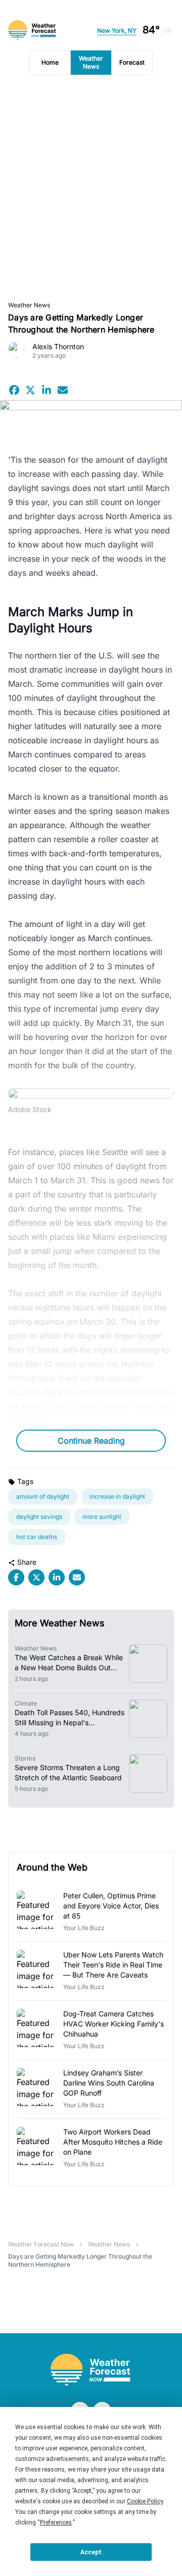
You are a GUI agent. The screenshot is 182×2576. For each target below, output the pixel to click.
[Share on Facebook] (14, 390)
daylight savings (39, 1517)
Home (50, 62)
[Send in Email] (63, 390)
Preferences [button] (56, 2523)
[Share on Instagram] (47, 390)
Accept (91, 2552)
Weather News (91, 62)
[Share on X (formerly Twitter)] (30, 390)
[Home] (91, 2370)
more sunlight (102, 1517)
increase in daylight (117, 1496)
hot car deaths (37, 1537)
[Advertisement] (91, 188)
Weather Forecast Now (41, 2244)
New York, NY (117, 31)
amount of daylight (43, 1496)
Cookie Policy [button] (145, 2501)
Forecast (132, 62)
